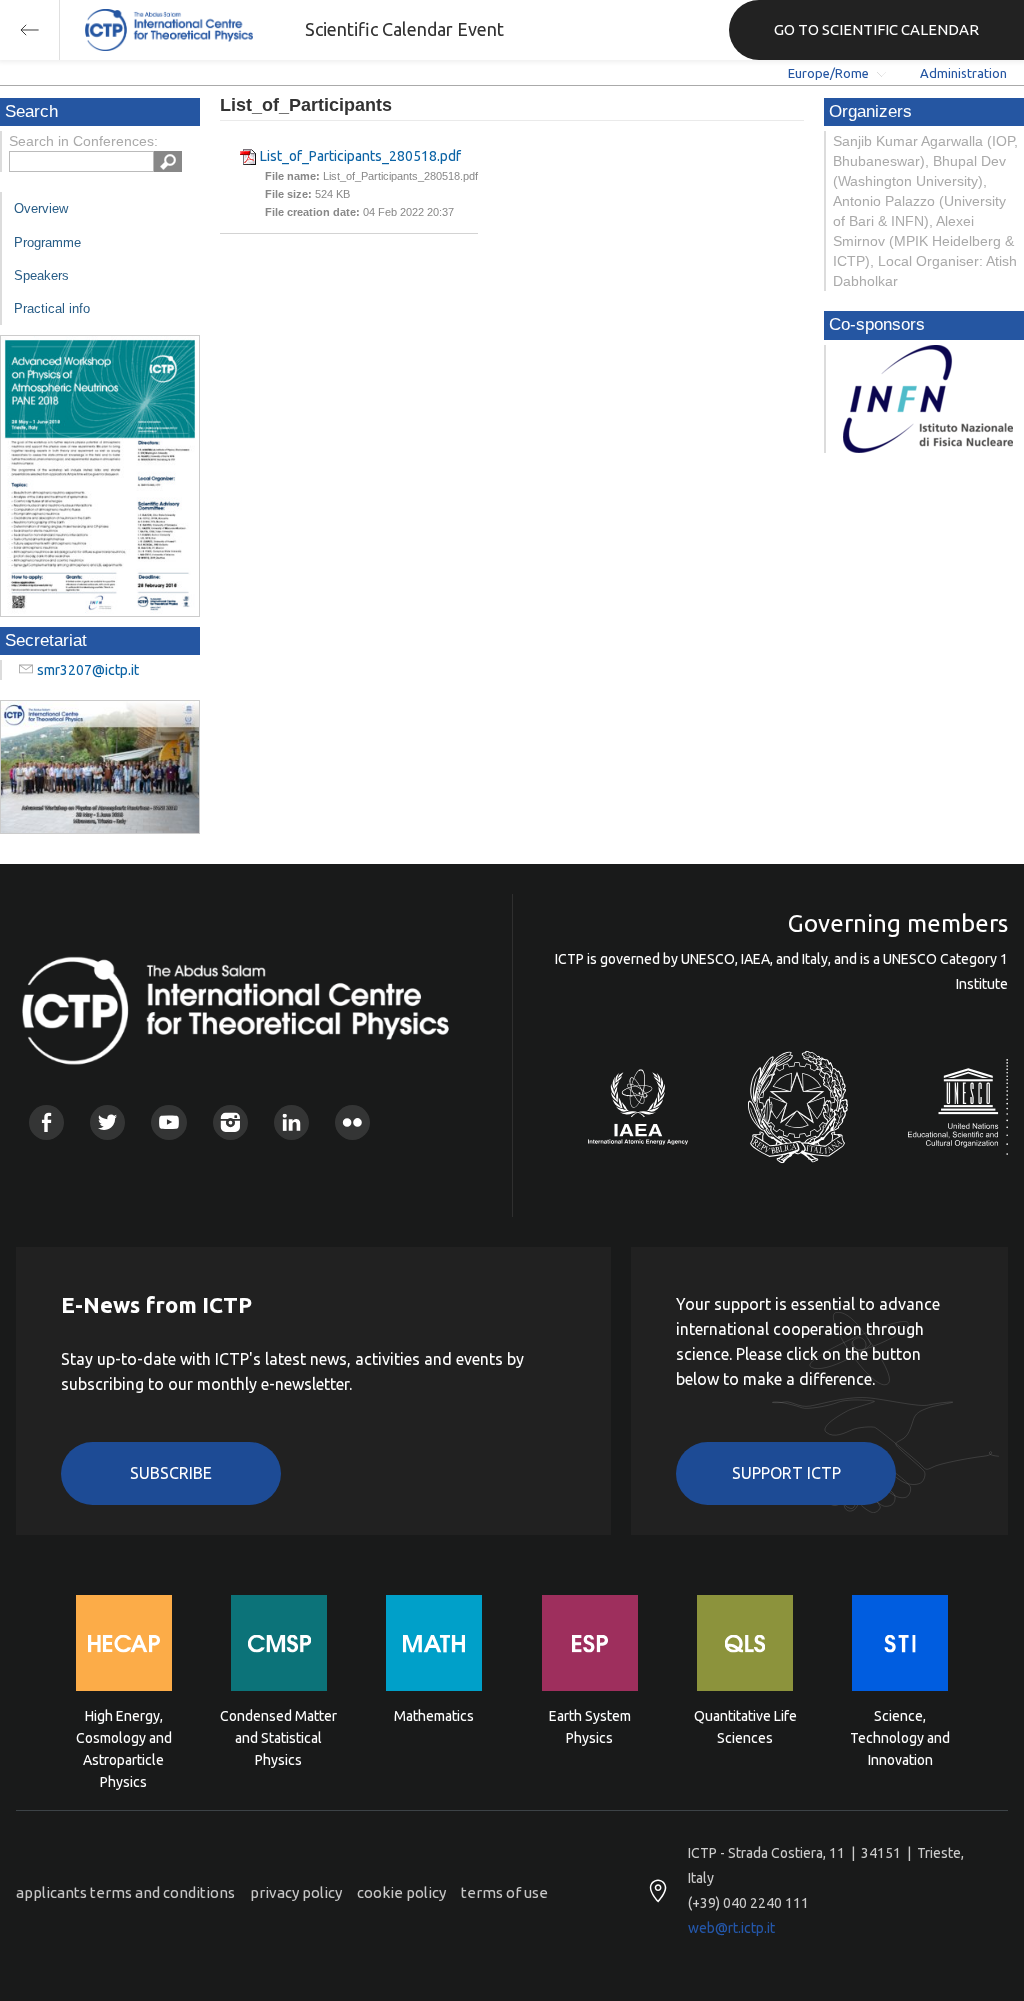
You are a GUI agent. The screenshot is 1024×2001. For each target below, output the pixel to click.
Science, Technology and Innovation (900, 1736)
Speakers (41, 275)
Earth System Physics (590, 1727)
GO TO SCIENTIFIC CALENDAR (876, 29)
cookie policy (401, 1892)
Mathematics (434, 1716)
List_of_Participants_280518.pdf (360, 156)
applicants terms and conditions (125, 1892)
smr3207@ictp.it (88, 670)
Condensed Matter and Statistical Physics (278, 1736)
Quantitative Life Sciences (745, 1727)
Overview (41, 208)
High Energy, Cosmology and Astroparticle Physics (124, 1736)
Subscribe (171, 1473)
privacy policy (296, 1892)
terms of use (504, 1892)
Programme (47, 242)
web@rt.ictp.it (731, 1928)
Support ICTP (786, 1473)
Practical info (52, 308)
